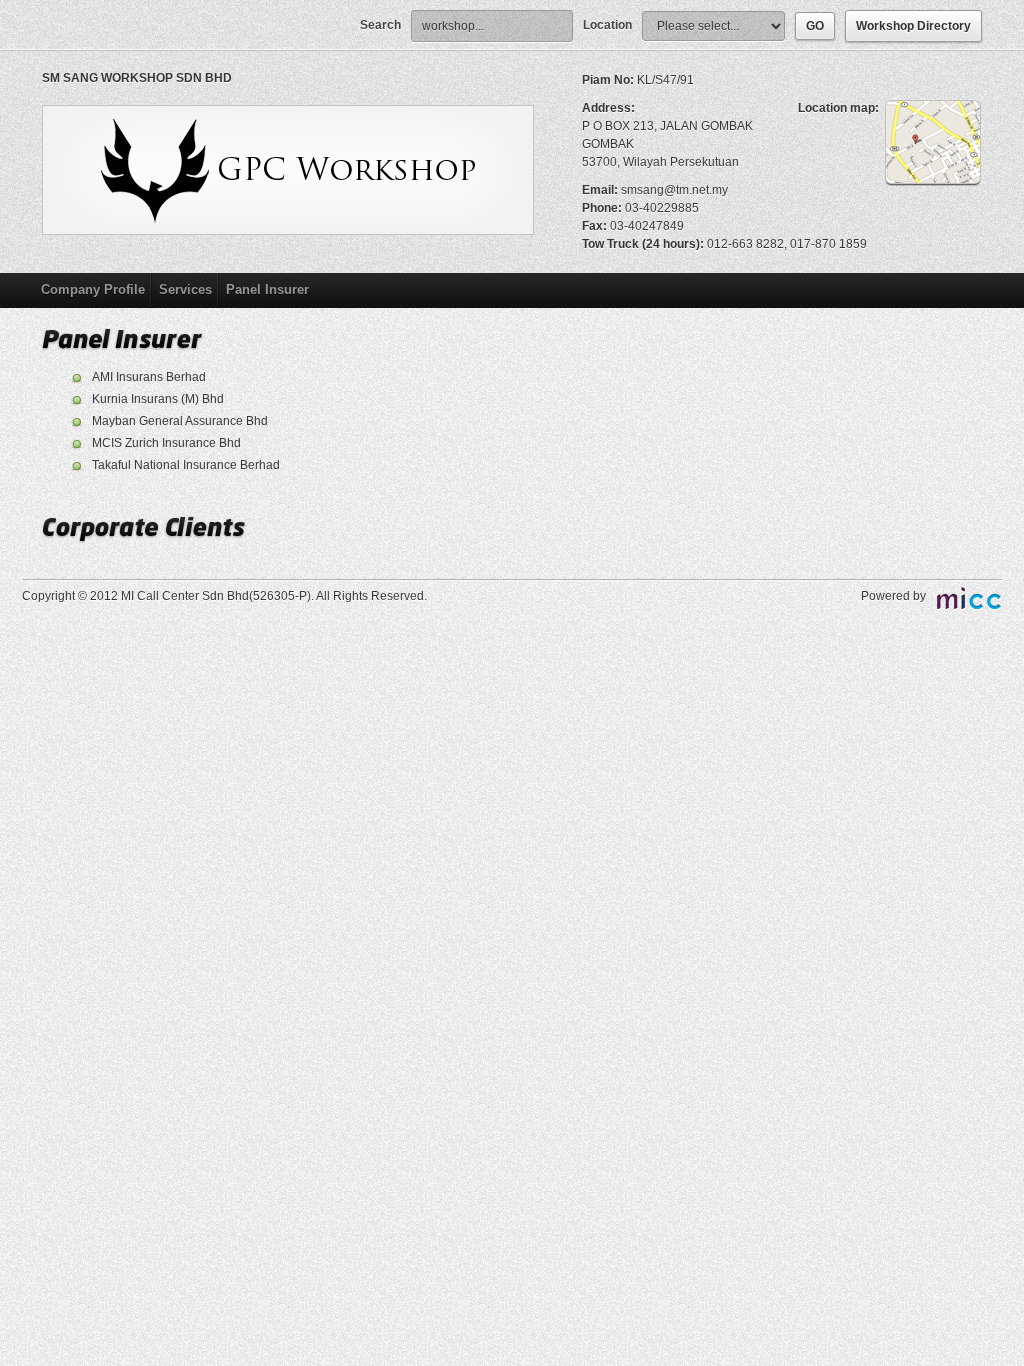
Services (185, 289)
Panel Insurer (267, 289)
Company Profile (93, 289)
